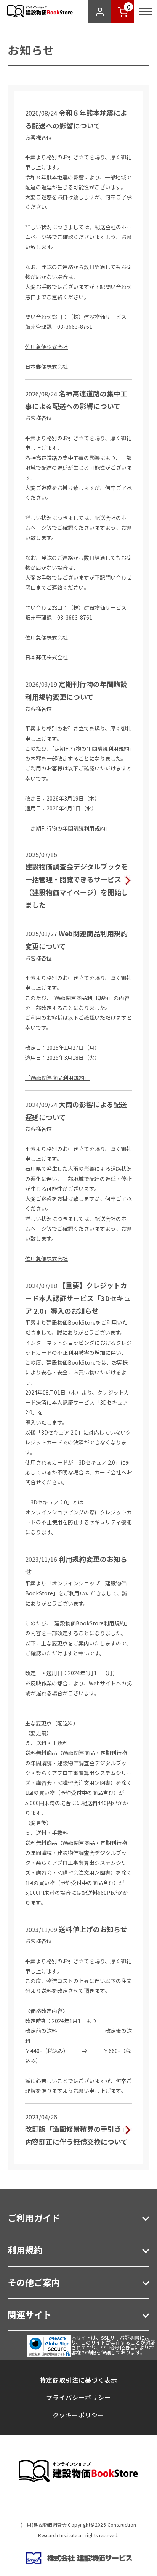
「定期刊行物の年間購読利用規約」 (68, 828)
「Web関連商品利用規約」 (57, 1078)
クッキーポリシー (78, 2415)
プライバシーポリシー (78, 2397)
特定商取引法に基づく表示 (78, 2380)
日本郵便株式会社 (46, 366)
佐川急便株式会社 (46, 347)
